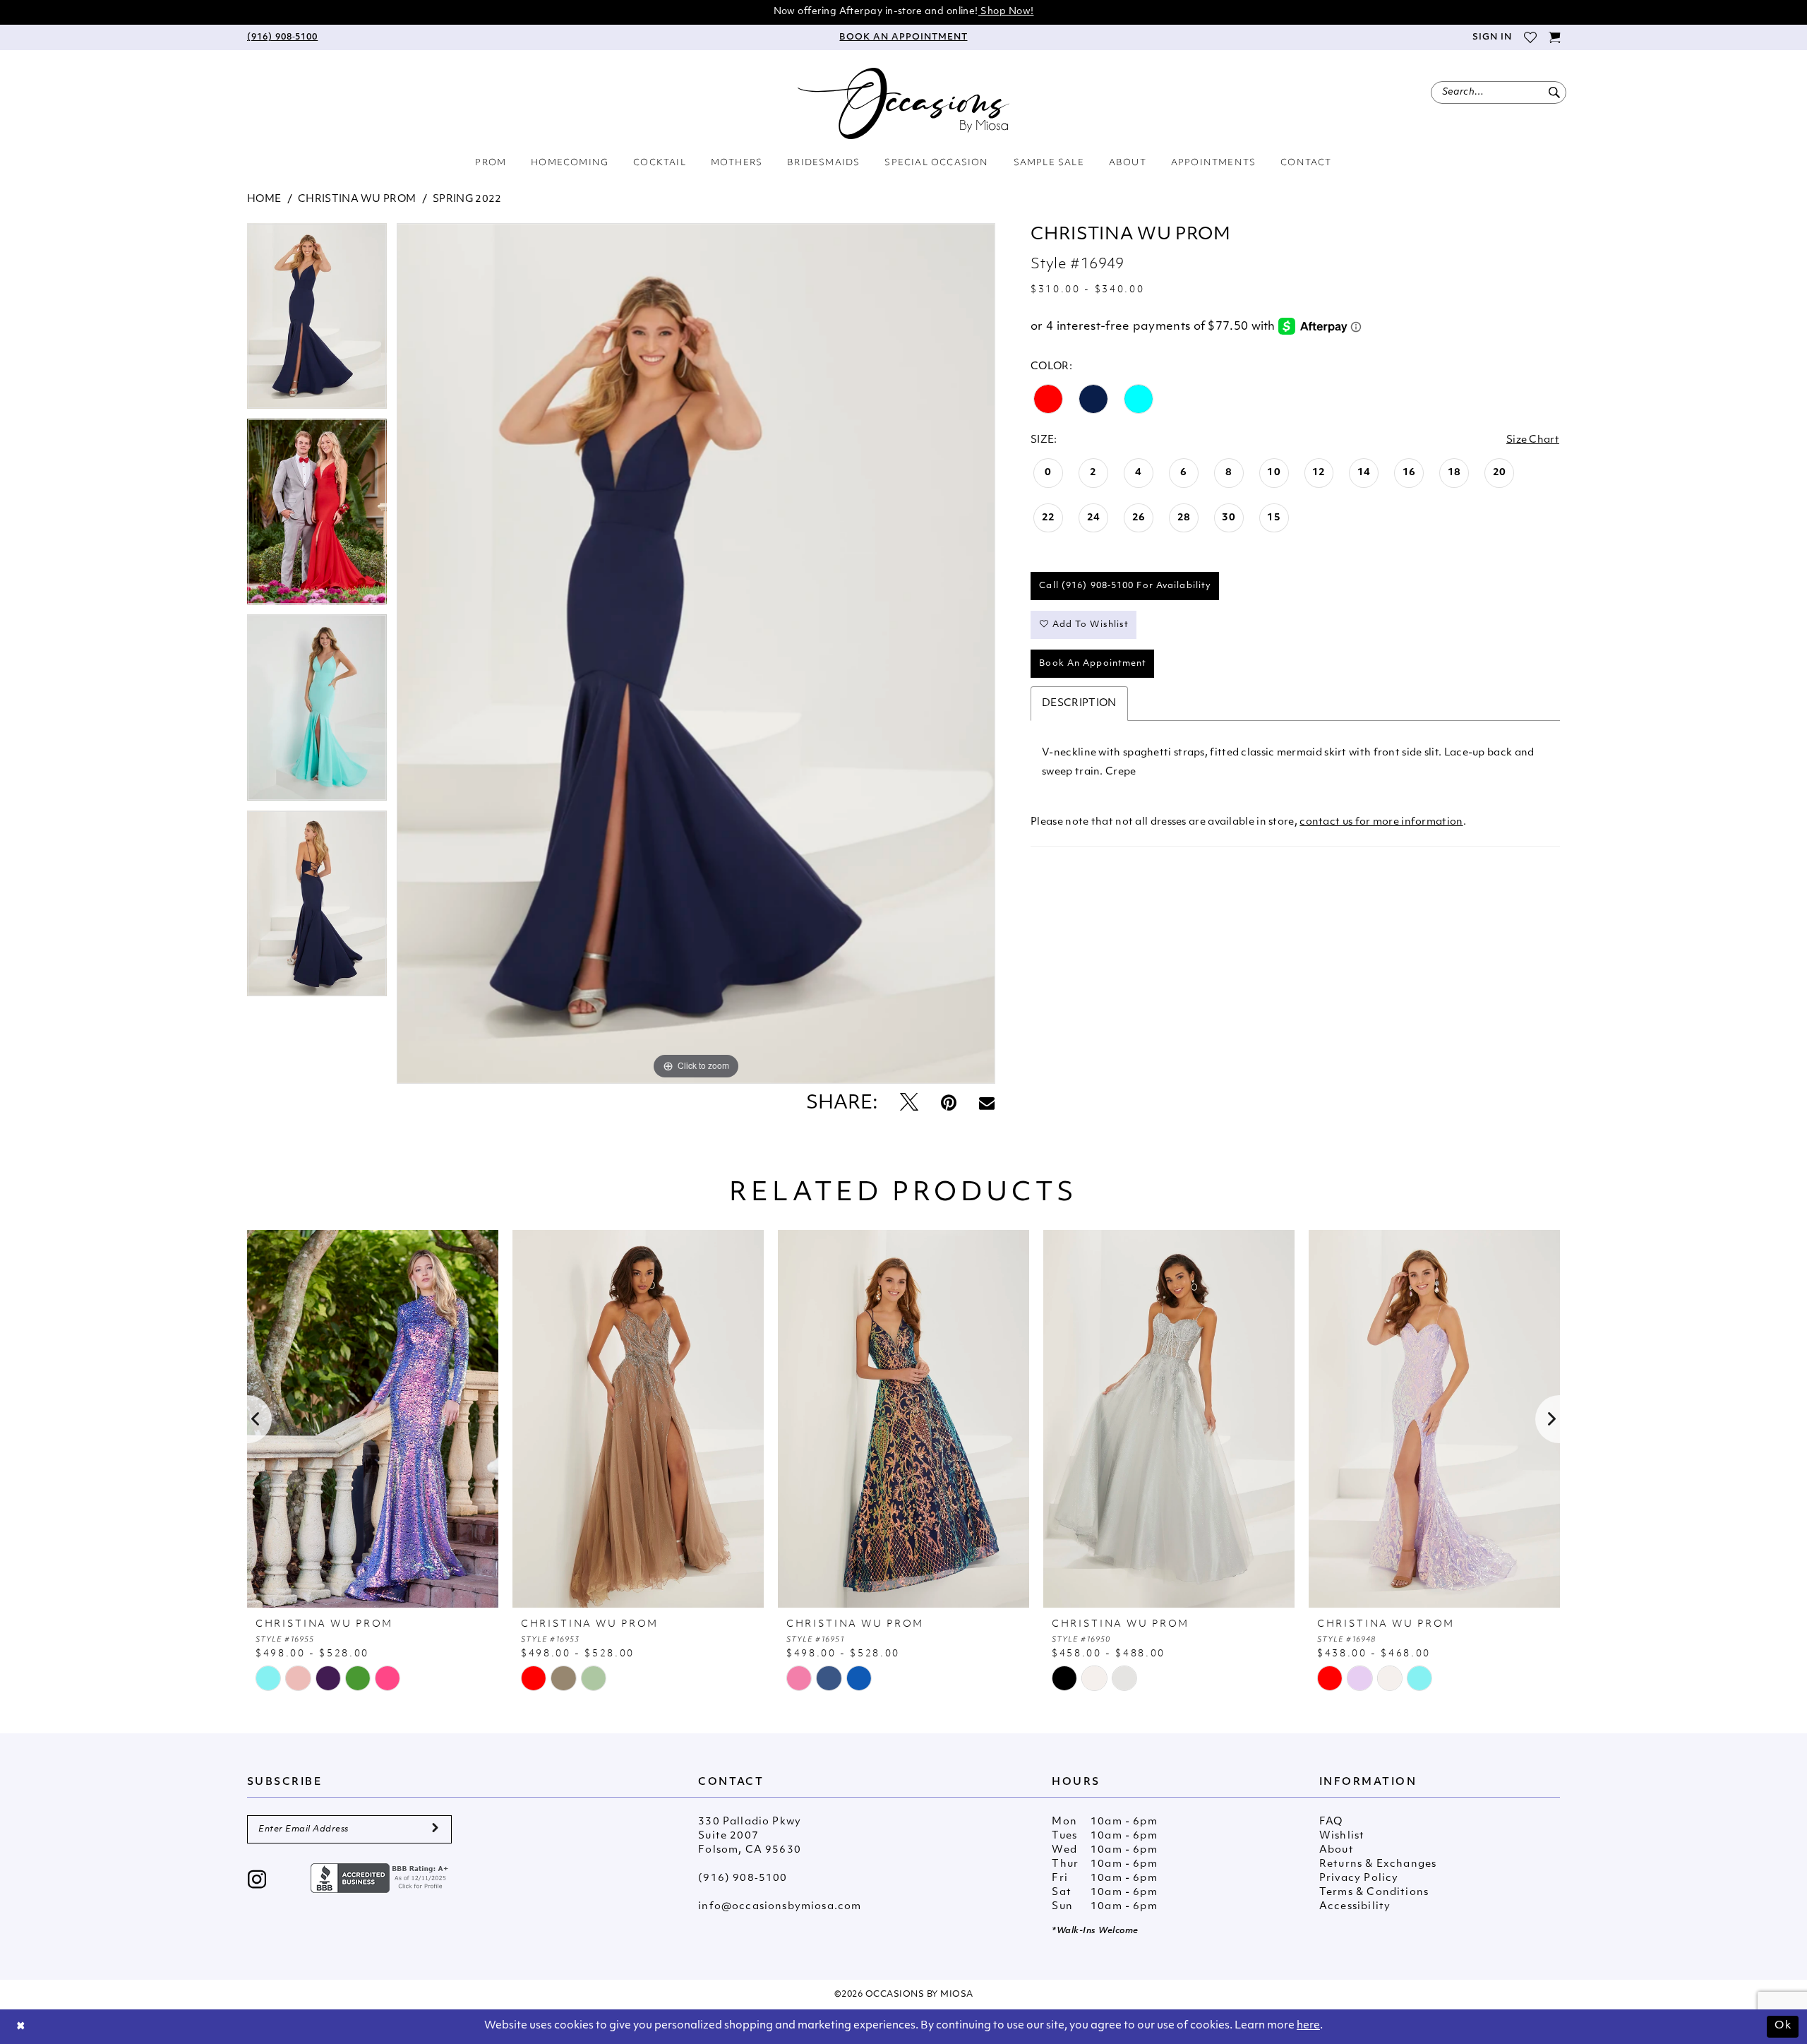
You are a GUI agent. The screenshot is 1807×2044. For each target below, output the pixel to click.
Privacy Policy (1359, 1878)
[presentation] (373, 1419)
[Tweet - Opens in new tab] (909, 1104)
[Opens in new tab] (381, 1878)
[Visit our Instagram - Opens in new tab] (257, 1881)
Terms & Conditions (1374, 1893)
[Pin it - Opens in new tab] (949, 1104)
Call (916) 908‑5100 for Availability (1125, 586)
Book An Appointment (1093, 664)
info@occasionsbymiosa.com (780, 1907)
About (1337, 1850)
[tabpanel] (317, 321)
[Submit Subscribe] (435, 1829)
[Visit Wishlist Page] (1530, 37)
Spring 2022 (467, 199)
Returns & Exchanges (1378, 1864)
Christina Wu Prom (357, 199)
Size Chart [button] (1533, 440)
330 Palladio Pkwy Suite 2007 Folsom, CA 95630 (750, 1836)
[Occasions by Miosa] (903, 103)
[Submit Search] (1554, 92)
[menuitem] (282, 37)
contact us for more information (1381, 822)
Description (1079, 704)
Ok (1783, 2026)
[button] (1491, 37)
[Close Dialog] (21, 2027)
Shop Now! (1006, 12)
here (1308, 2026)
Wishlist (1342, 1836)
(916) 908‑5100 (743, 1878)
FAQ (1331, 1822)
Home (264, 199)
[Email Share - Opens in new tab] (987, 1104)
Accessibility (1355, 1907)
